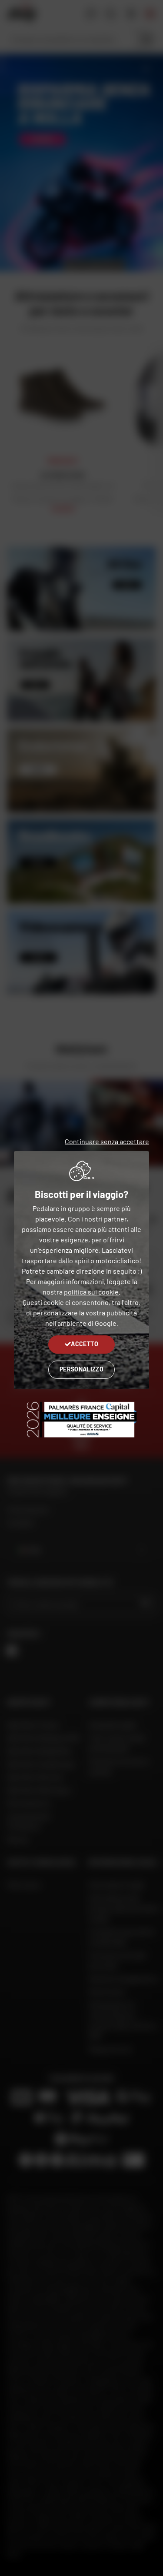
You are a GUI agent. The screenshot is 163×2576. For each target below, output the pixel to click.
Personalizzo (81, 1369)
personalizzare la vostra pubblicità (85, 1313)
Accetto (84, 1344)
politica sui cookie (91, 1292)
